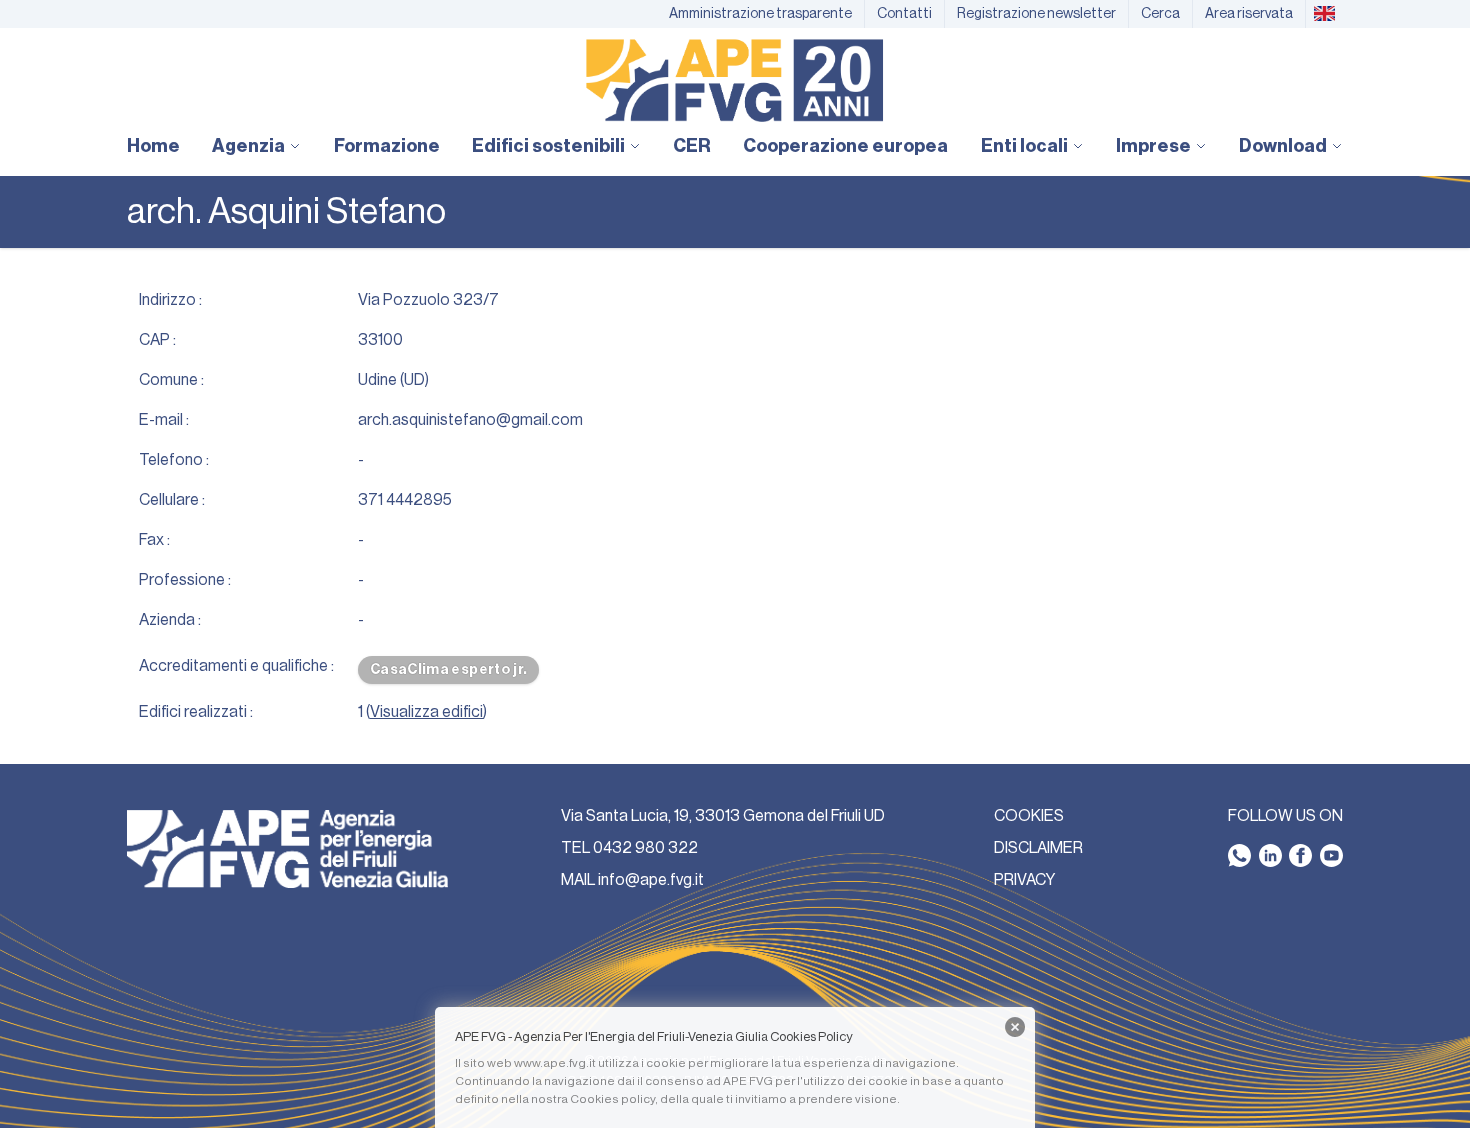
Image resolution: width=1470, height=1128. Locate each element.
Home (153, 146)
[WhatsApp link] (1239, 855)
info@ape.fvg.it (651, 880)
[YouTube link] (1331, 855)
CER (692, 146)
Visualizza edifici (426, 712)
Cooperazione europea (845, 146)
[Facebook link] (1300, 855)
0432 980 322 (645, 848)
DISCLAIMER (1038, 848)
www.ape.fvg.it (555, 1063)
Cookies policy (612, 1099)
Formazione (387, 146)
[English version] (1324, 14)
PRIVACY (1024, 880)
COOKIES (1029, 816)
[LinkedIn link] (1270, 855)
